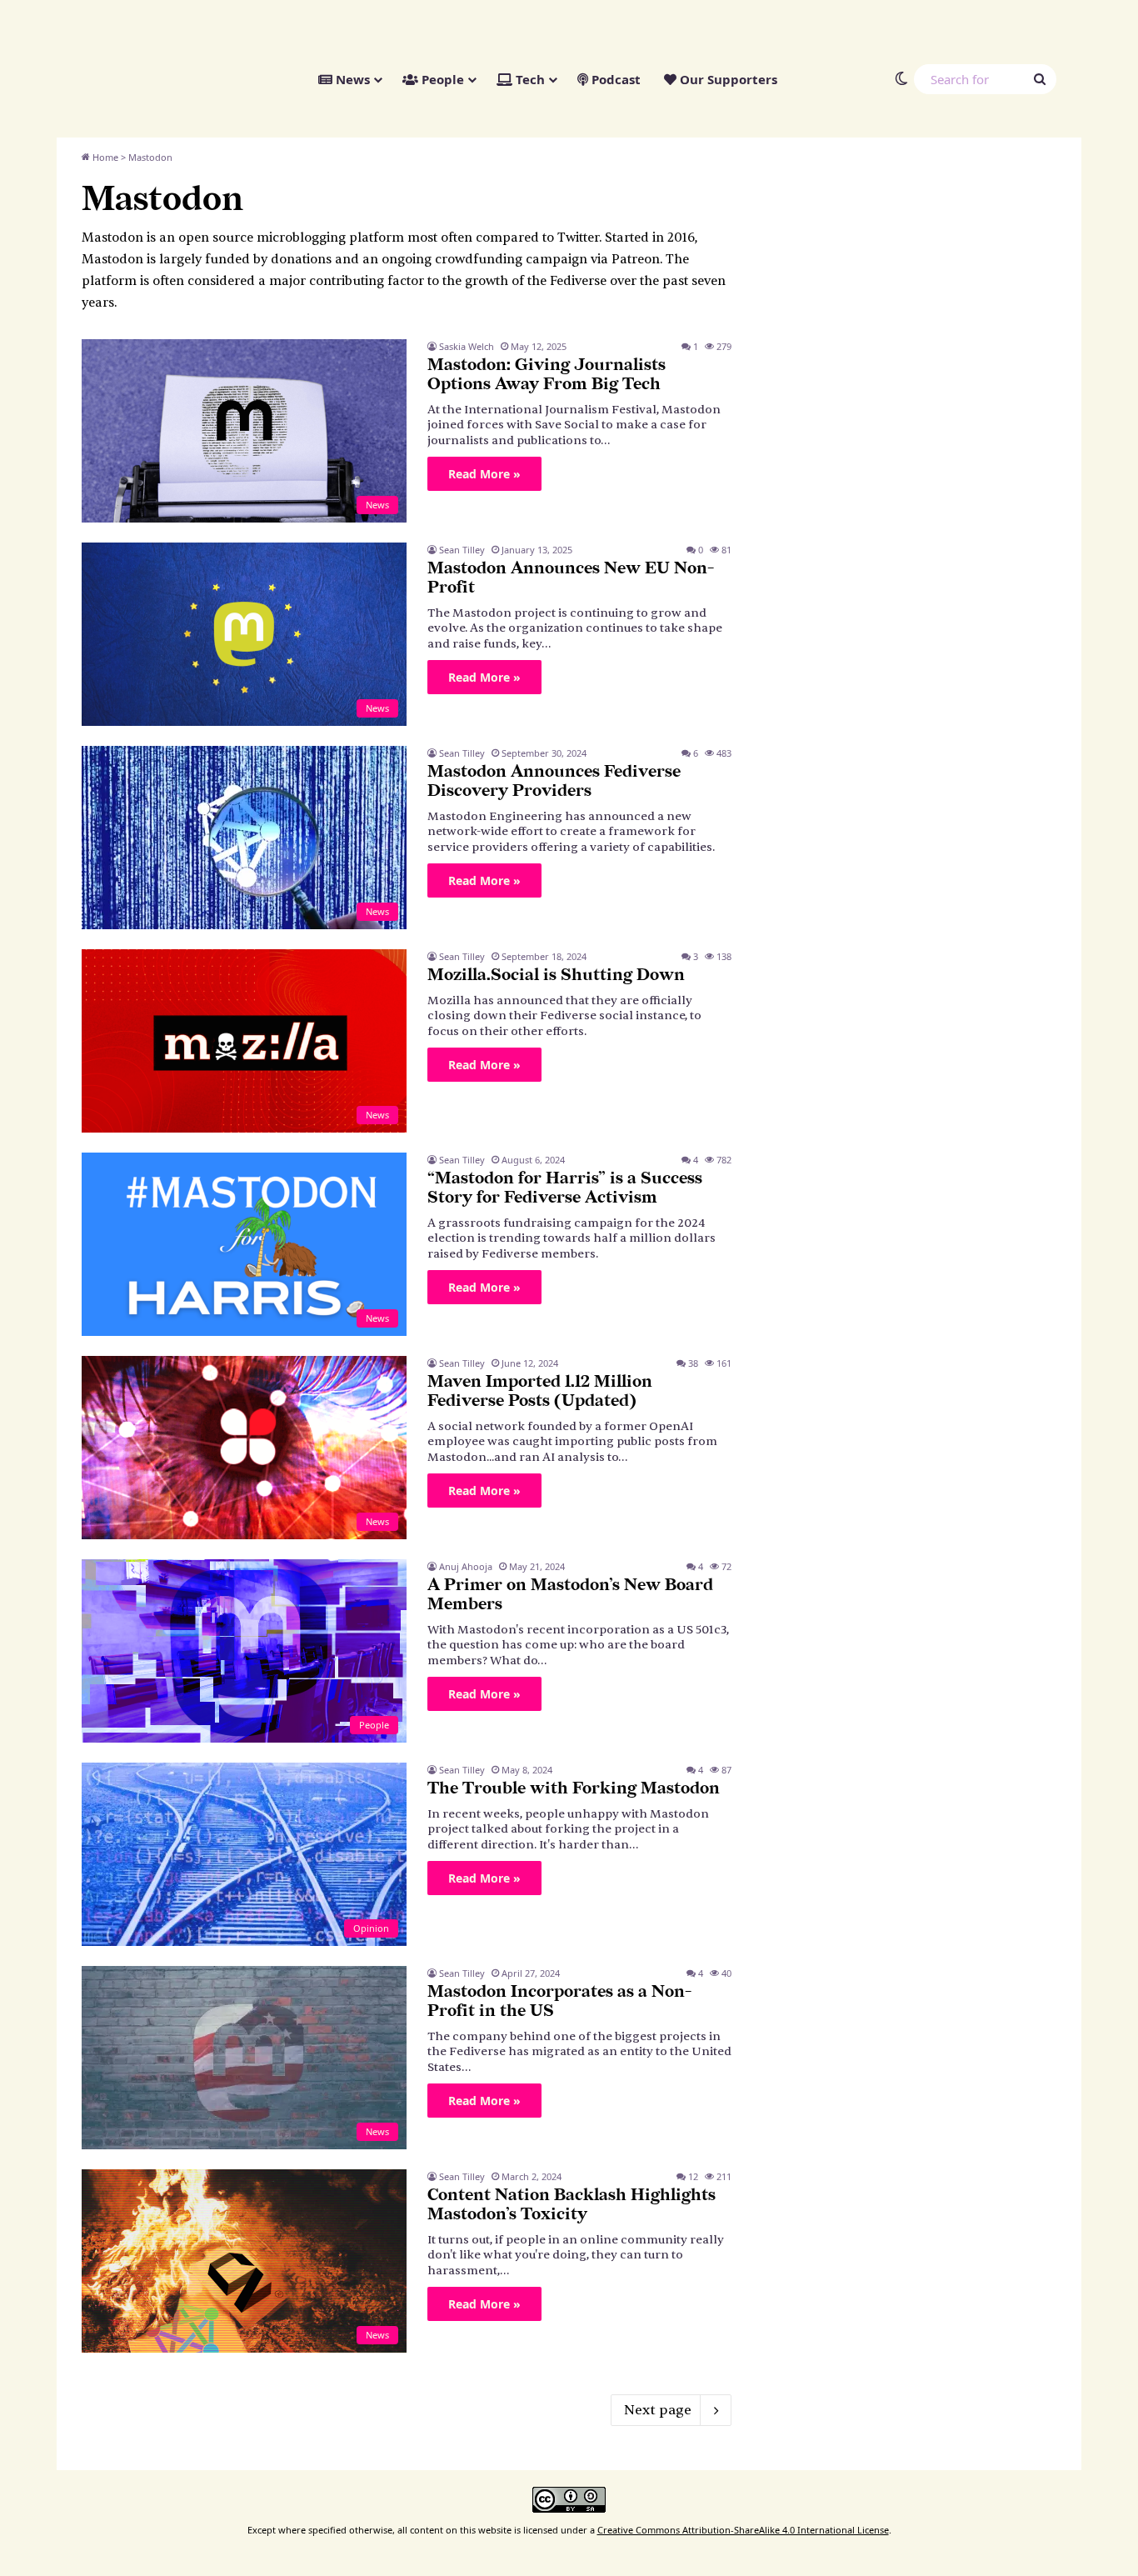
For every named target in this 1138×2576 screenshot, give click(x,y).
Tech (529, 79)
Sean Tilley (462, 550)
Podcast (614, 79)
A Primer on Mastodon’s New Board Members (570, 1595)
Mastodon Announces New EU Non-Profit (571, 578)
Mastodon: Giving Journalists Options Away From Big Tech (547, 375)
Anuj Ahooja (466, 1566)
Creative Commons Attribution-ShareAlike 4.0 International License (743, 2530)
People (441, 79)
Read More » (484, 474)
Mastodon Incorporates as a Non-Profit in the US (559, 2001)
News (351, 79)
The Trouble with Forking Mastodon (574, 1788)
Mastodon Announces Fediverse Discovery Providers (554, 781)
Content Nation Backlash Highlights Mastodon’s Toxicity (571, 2205)
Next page (658, 2410)
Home (104, 157)
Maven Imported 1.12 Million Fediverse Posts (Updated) (540, 1391)
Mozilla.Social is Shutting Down (556, 975)
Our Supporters (727, 79)
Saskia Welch (467, 346)
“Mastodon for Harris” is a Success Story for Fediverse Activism (565, 1188)
